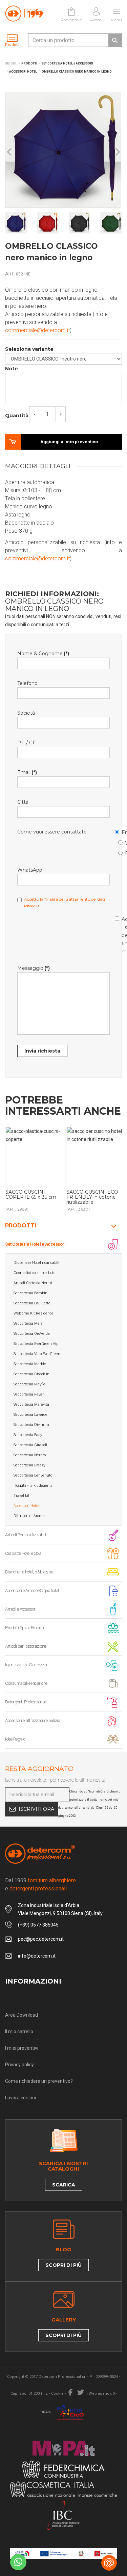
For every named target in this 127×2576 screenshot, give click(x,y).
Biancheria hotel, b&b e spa (29, 1572)
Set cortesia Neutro (30, 1455)
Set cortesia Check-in (31, 1374)
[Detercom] (24, 14)
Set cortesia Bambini (31, 1293)
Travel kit (22, 1496)
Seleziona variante (29, 349)
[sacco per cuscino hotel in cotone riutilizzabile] (97, 1157)
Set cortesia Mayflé (29, 1384)
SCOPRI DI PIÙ (63, 2265)
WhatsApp (122, 842)
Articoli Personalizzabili (26, 1535)
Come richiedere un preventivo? (39, 2081)
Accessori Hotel (26, 1506)
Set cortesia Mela (28, 1323)
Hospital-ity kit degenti (33, 1485)
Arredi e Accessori (21, 1609)
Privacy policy (19, 2065)
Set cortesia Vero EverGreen (37, 1354)
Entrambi (122, 852)
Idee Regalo (15, 1739)
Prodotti (21, 1226)
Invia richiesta (42, 1051)
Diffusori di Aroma (29, 1516)
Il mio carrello (19, 2031)
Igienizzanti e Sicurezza (26, 1665)
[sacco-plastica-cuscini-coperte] (36, 1157)
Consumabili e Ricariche (26, 1683)
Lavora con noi (20, 2098)
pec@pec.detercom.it (41, 1939)
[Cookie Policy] (109, 2563)
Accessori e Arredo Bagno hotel (32, 1590)
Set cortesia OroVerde (32, 1334)
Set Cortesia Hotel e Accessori (35, 1244)
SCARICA (64, 2185)
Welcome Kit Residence (34, 1313)
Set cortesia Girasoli (30, 1445)
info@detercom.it (37, 1956)
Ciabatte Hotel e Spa (23, 1553)
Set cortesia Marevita (31, 1404)
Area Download (22, 2015)
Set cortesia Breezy (29, 1465)
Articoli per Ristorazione (26, 1646)
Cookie (57, 2394)
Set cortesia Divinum (31, 1425)
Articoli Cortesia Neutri (33, 1283)
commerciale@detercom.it (37, 330)
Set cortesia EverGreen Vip (36, 1344)
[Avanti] (117, 152)
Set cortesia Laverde (30, 1415)
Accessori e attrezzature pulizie (32, 1720)
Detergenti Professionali (26, 1702)
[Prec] (10, 152)
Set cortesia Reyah (29, 1394)
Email (118, 831)
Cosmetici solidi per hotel (35, 1273)
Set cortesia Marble (30, 1364)
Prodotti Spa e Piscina (24, 1628)
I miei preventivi (22, 2048)
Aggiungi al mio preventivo (69, 442)
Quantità (17, 416)
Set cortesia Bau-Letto (32, 1303)
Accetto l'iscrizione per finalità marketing (118, 934)
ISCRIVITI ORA (36, 1809)
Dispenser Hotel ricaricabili (36, 1263)
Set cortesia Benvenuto (33, 1475)
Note (12, 369)
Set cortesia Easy (28, 1435)
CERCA (115, 40)
